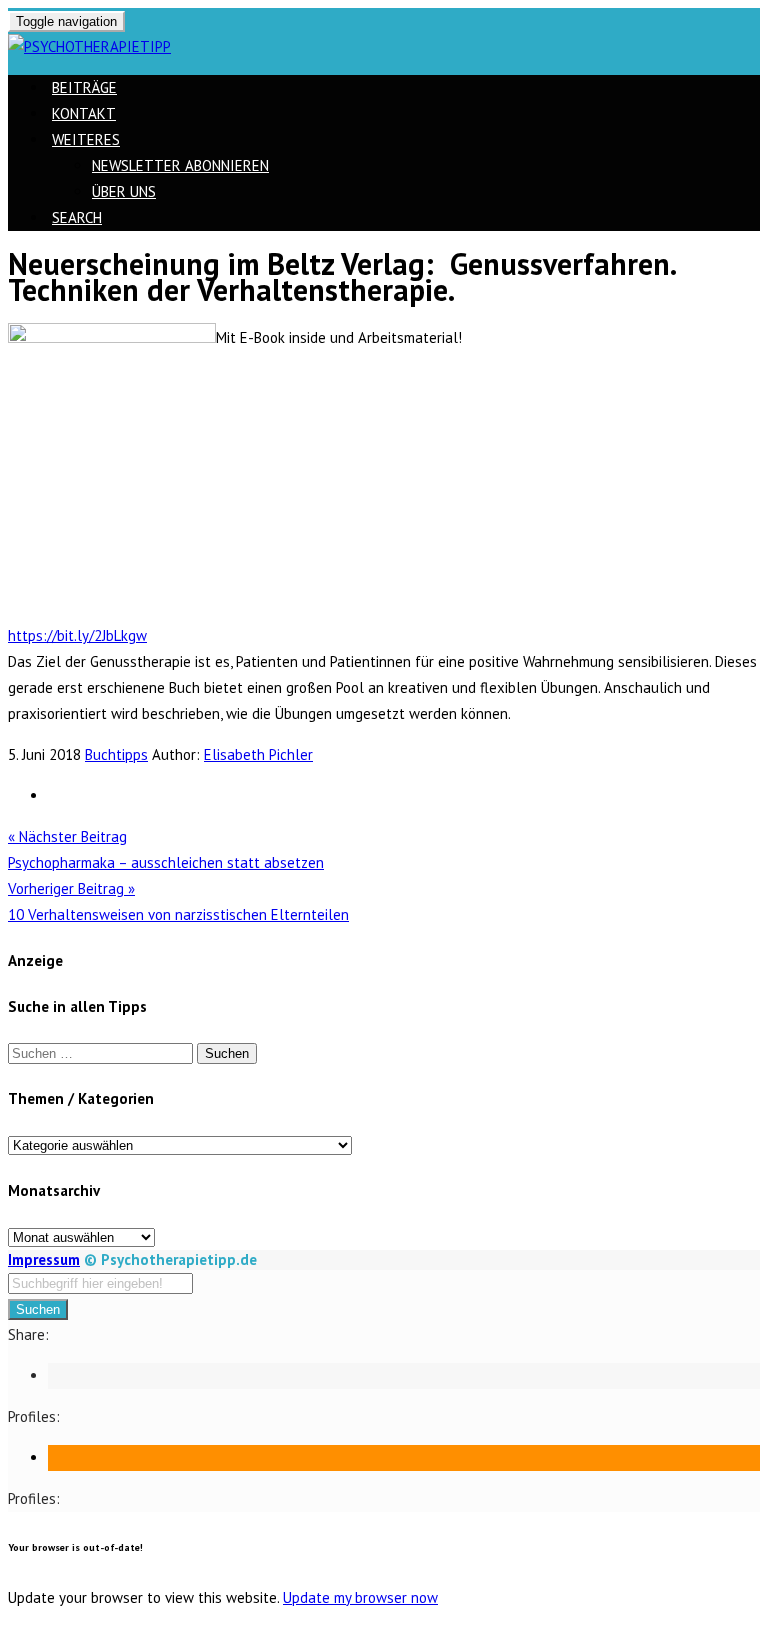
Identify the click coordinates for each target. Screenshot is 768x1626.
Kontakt (84, 113)
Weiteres (86, 139)
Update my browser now (360, 1597)
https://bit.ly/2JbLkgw (77, 635)
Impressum (44, 1259)
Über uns (124, 191)
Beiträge (84, 87)
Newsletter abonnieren (180, 165)
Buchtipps (116, 754)
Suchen (38, 1309)
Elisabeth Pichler (258, 754)
